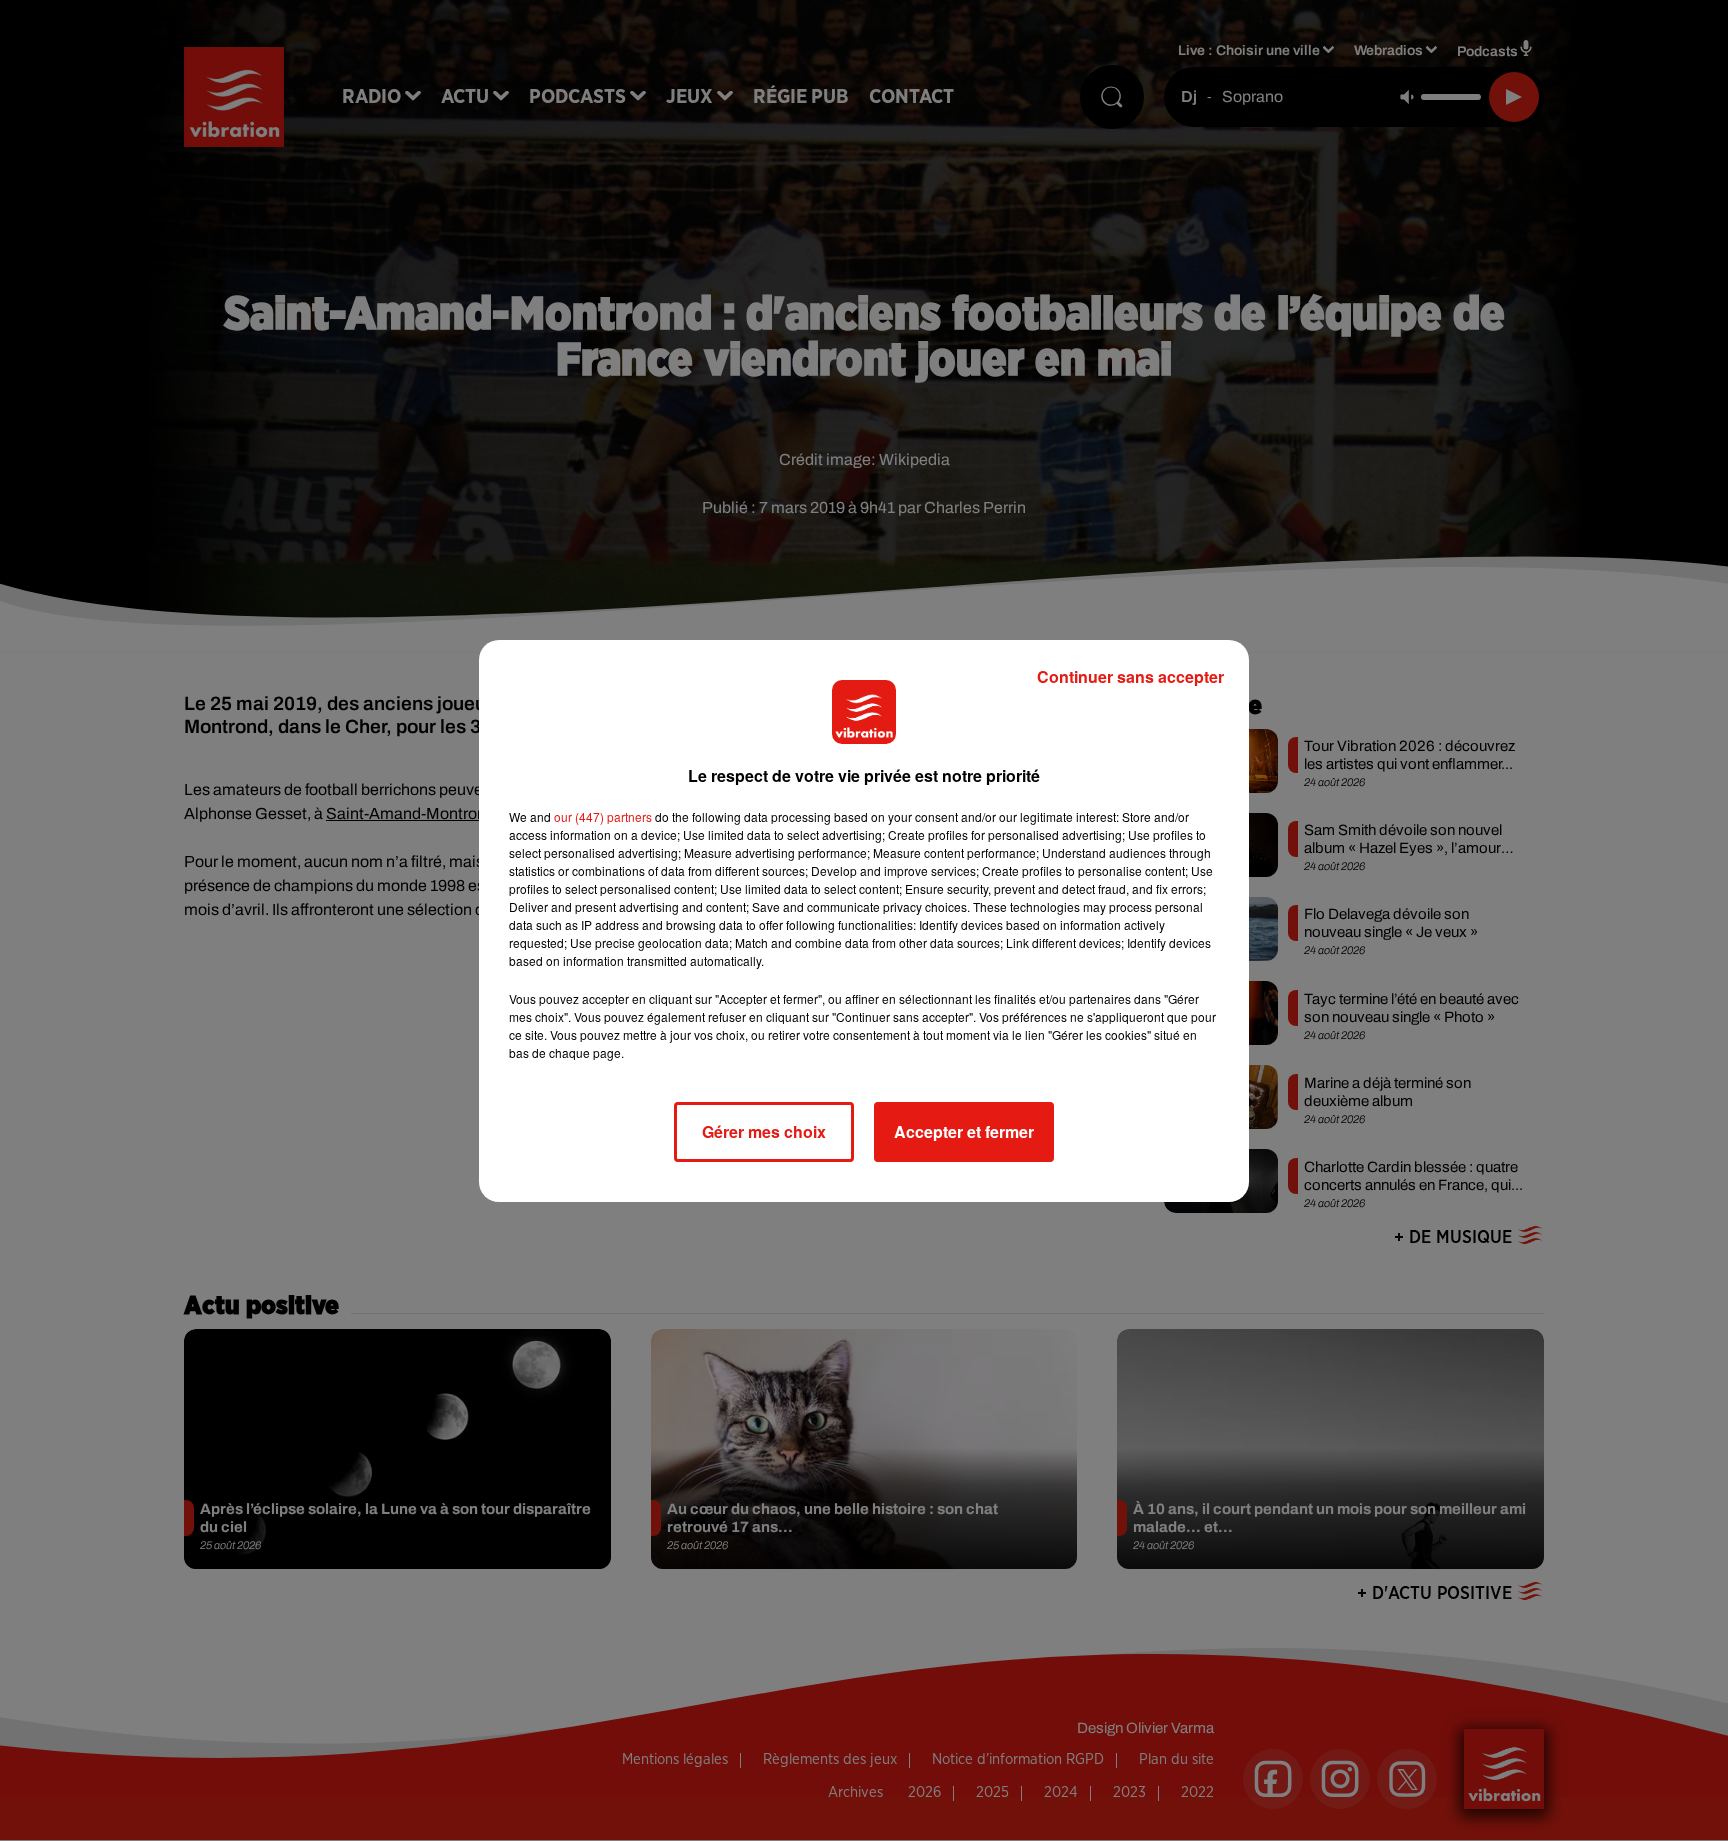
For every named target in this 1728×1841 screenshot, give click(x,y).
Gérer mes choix (764, 1131)
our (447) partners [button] (603, 816)
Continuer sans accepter (1130, 676)
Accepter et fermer (964, 1131)
